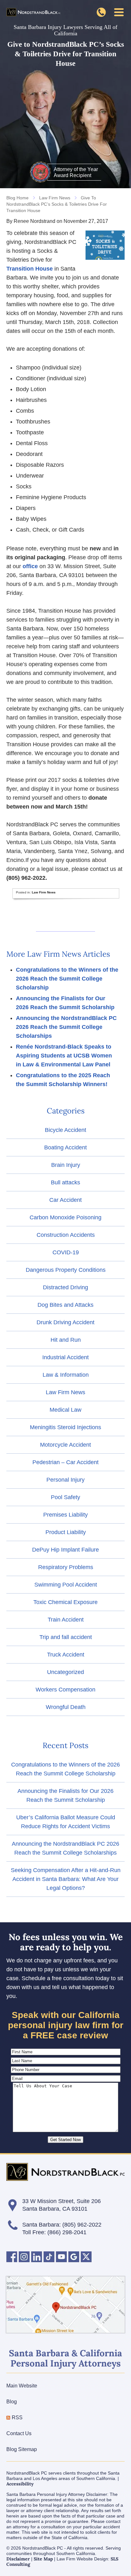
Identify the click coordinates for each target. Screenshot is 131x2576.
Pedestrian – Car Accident (65, 1462)
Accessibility (20, 2484)
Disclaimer (18, 2559)
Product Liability (66, 1532)
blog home (17, 198)
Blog (12, 2402)
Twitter (86, 2257)
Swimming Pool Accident (66, 1585)
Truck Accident (66, 1655)
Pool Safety (65, 1497)
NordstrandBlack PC (33, 12)
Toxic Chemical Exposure (65, 1602)
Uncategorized (65, 1672)
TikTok (49, 2257)
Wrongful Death (66, 1707)
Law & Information (66, 1375)
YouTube (61, 2257)
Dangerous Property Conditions (66, 1270)
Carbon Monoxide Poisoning (65, 1217)
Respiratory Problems (66, 1567)
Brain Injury (66, 1165)
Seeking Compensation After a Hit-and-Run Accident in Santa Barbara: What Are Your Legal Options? (66, 1879)
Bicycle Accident (65, 1130)
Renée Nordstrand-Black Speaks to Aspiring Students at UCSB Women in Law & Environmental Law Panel (64, 1056)
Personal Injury (65, 1480)
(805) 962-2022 (82, 2225)
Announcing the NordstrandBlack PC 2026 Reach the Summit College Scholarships (66, 1027)
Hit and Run (66, 1340)
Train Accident (66, 1620)
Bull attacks (65, 1182)
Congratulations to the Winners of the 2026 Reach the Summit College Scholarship (67, 979)
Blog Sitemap (22, 2449)
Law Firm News (55, 198)
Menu (119, 12)
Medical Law (65, 1410)
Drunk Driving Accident (65, 1322)
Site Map (43, 2559)
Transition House (30, 269)
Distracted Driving (65, 1287)
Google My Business (74, 2257)
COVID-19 (66, 1252)
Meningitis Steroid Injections (65, 1427)
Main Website (22, 2386)
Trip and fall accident (66, 1637)
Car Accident (65, 1200)
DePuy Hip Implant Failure (65, 1550)
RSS (17, 2418)
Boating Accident (65, 1147)
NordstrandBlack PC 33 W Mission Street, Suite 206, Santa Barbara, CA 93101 (65, 2305)
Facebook (12, 2257)
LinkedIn (37, 2257)
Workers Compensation (65, 1690)
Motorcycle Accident (65, 1445)
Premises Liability (65, 1515)
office (30, 566)
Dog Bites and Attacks (65, 1305)
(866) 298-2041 (101, 12)
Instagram (24, 2257)
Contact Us (19, 2433)
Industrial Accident (65, 1357)
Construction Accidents (66, 1235)
